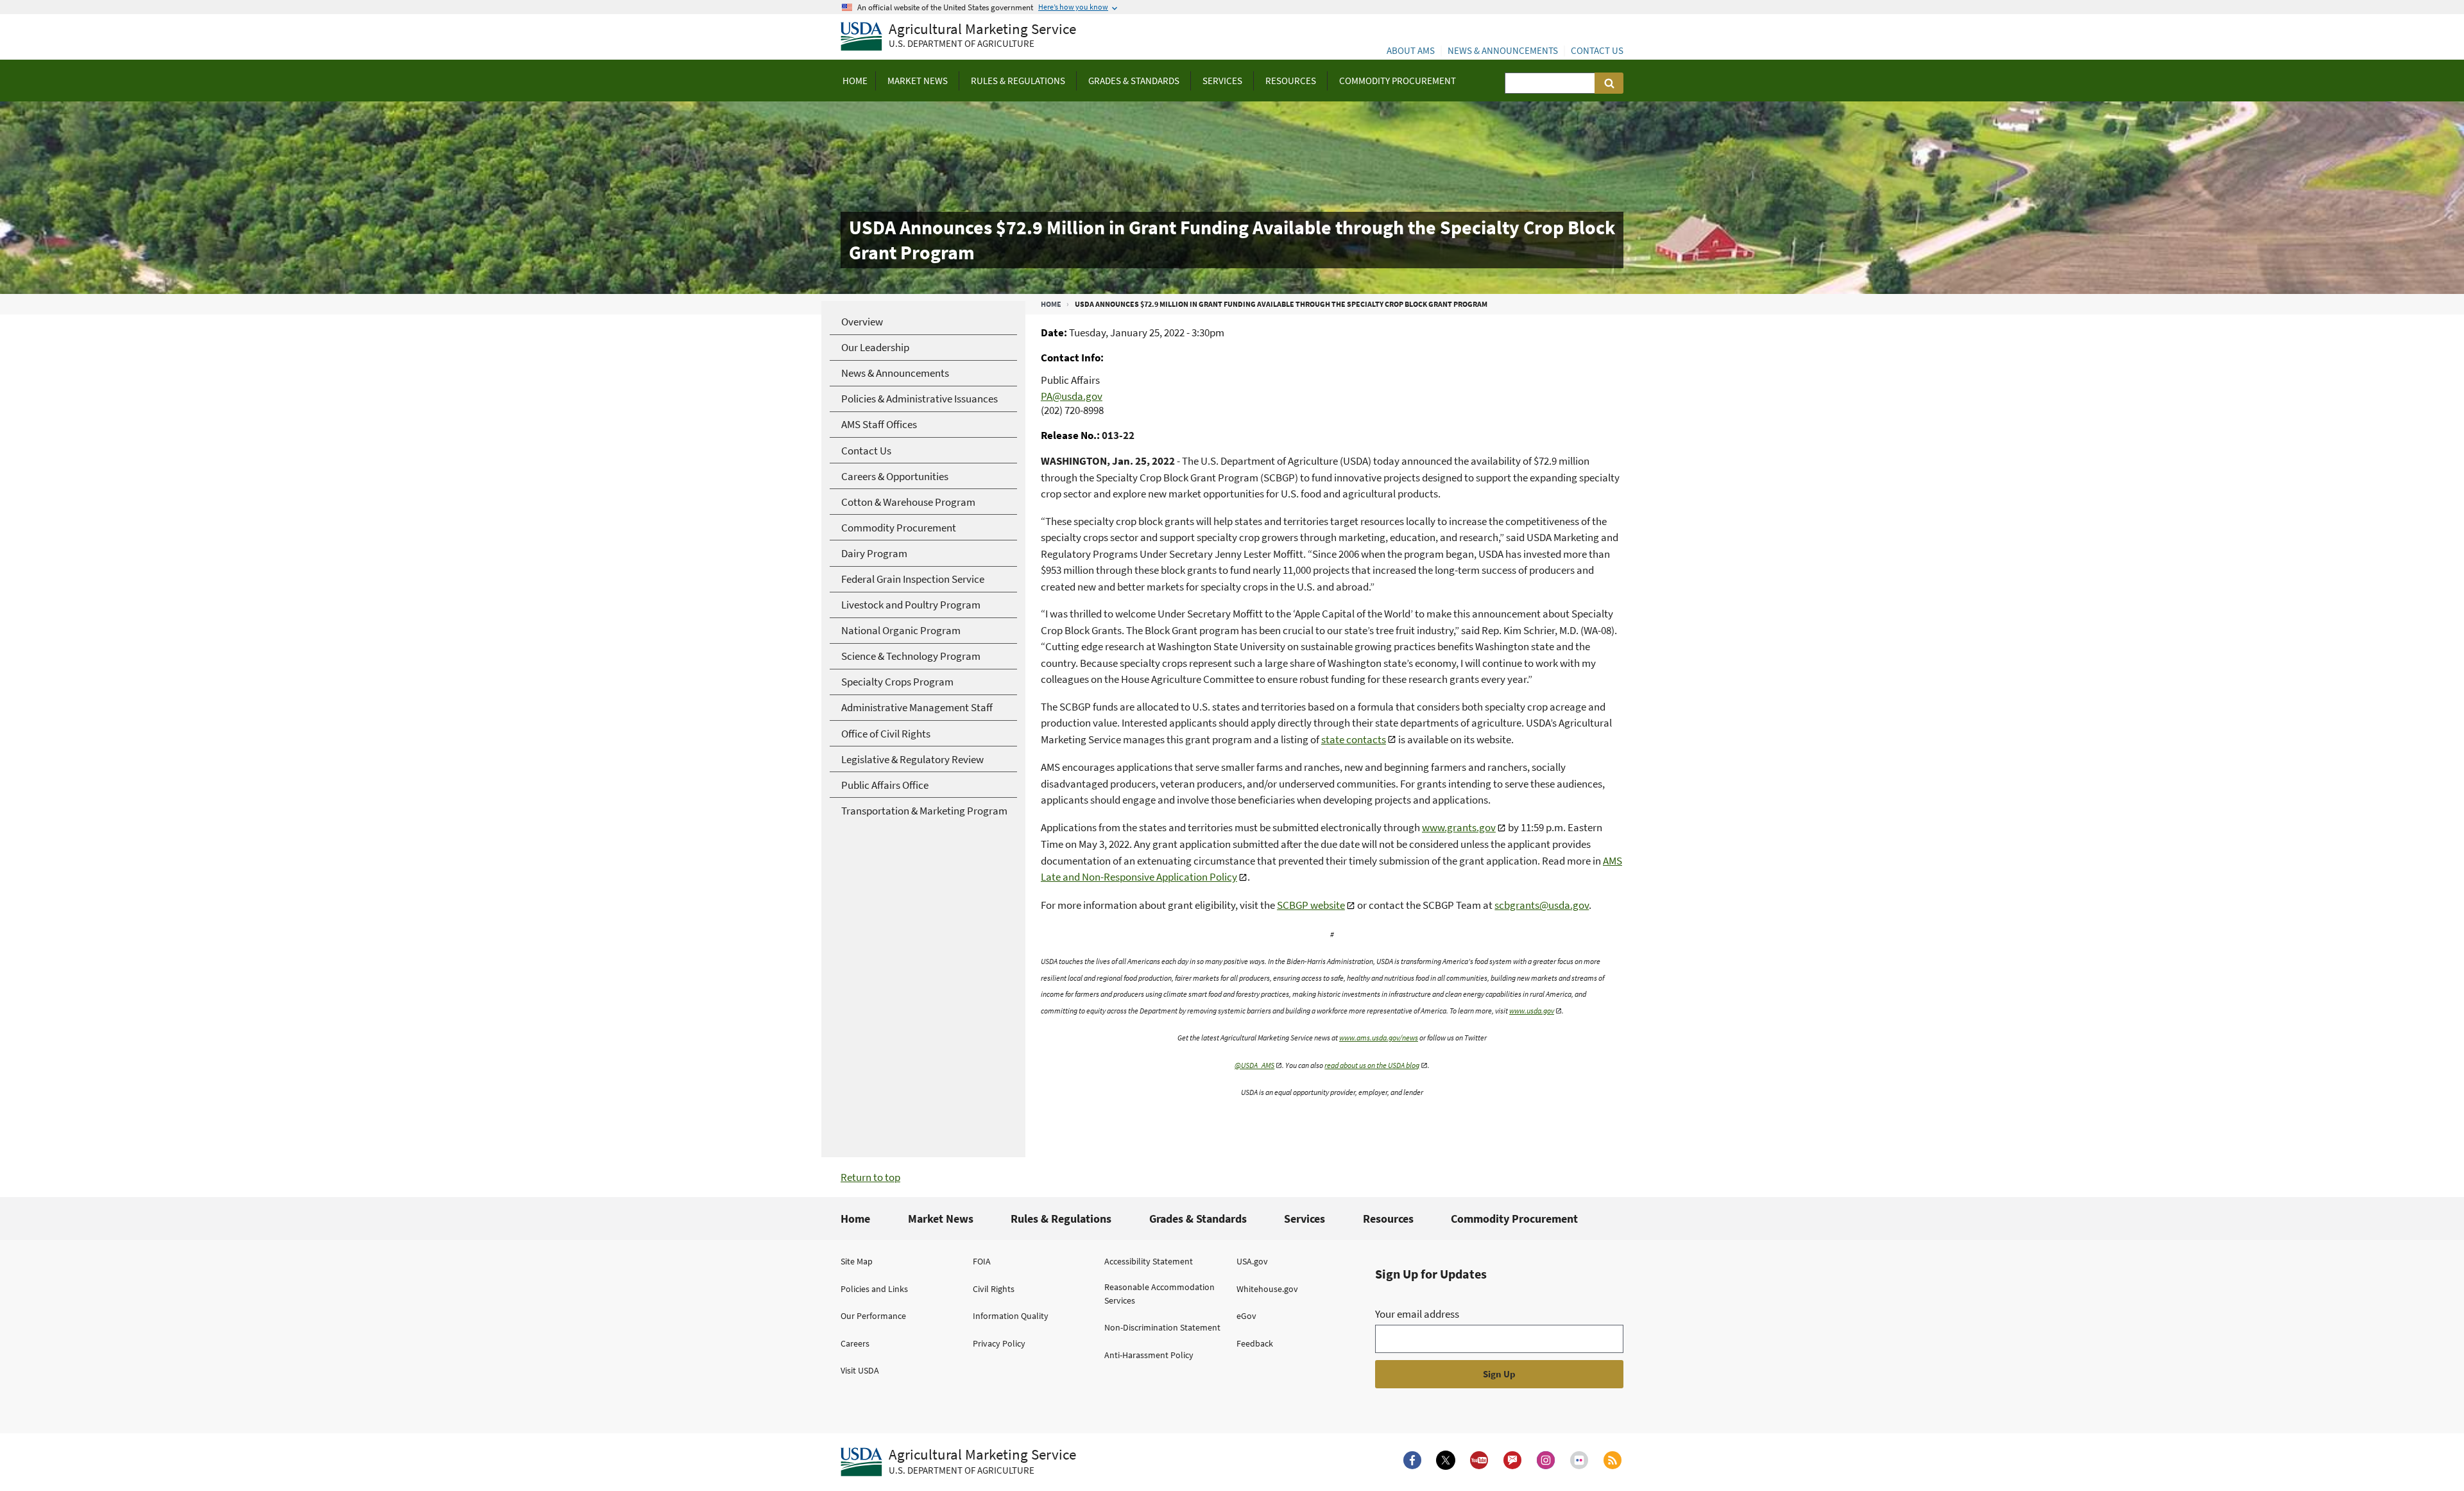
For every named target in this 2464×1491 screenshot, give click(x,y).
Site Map (857, 1261)
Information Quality (1011, 1316)
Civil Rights (994, 1289)
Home (1051, 304)
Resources (1388, 1219)
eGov (1246, 1316)
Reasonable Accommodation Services (1159, 1294)
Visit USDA (860, 1370)
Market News (941, 1219)
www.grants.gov (1459, 827)
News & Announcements (1503, 50)
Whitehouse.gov (1267, 1289)
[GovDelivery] (1512, 1460)
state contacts (1354, 739)
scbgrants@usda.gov (1542, 905)
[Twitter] (1446, 1460)
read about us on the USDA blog (1372, 1065)
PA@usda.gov (1072, 396)
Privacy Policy (999, 1343)
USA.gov (1252, 1261)
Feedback (1255, 1343)
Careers (855, 1343)
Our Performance (873, 1316)
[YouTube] (1479, 1460)
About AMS (1411, 50)
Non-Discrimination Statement (1162, 1327)
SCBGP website (1311, 905)
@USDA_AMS (1254, 1065)
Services (1305, 1219)
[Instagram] (1546, 1460)
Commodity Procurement (1514, 1219)
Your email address (1417, 1314)
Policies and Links (874, 1289)
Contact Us (1597, 50)
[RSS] (1613, 1460)
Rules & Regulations (1061, 1219)
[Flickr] (1579, 1460)
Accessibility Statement (1149, 1261)
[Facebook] (1412, 1460)
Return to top (870, 1177)
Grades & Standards (1198, 1219)
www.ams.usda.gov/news (1379, 1038)
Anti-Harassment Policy (1149, 1355)
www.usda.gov (1532, 1011)
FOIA (982, 1261)
